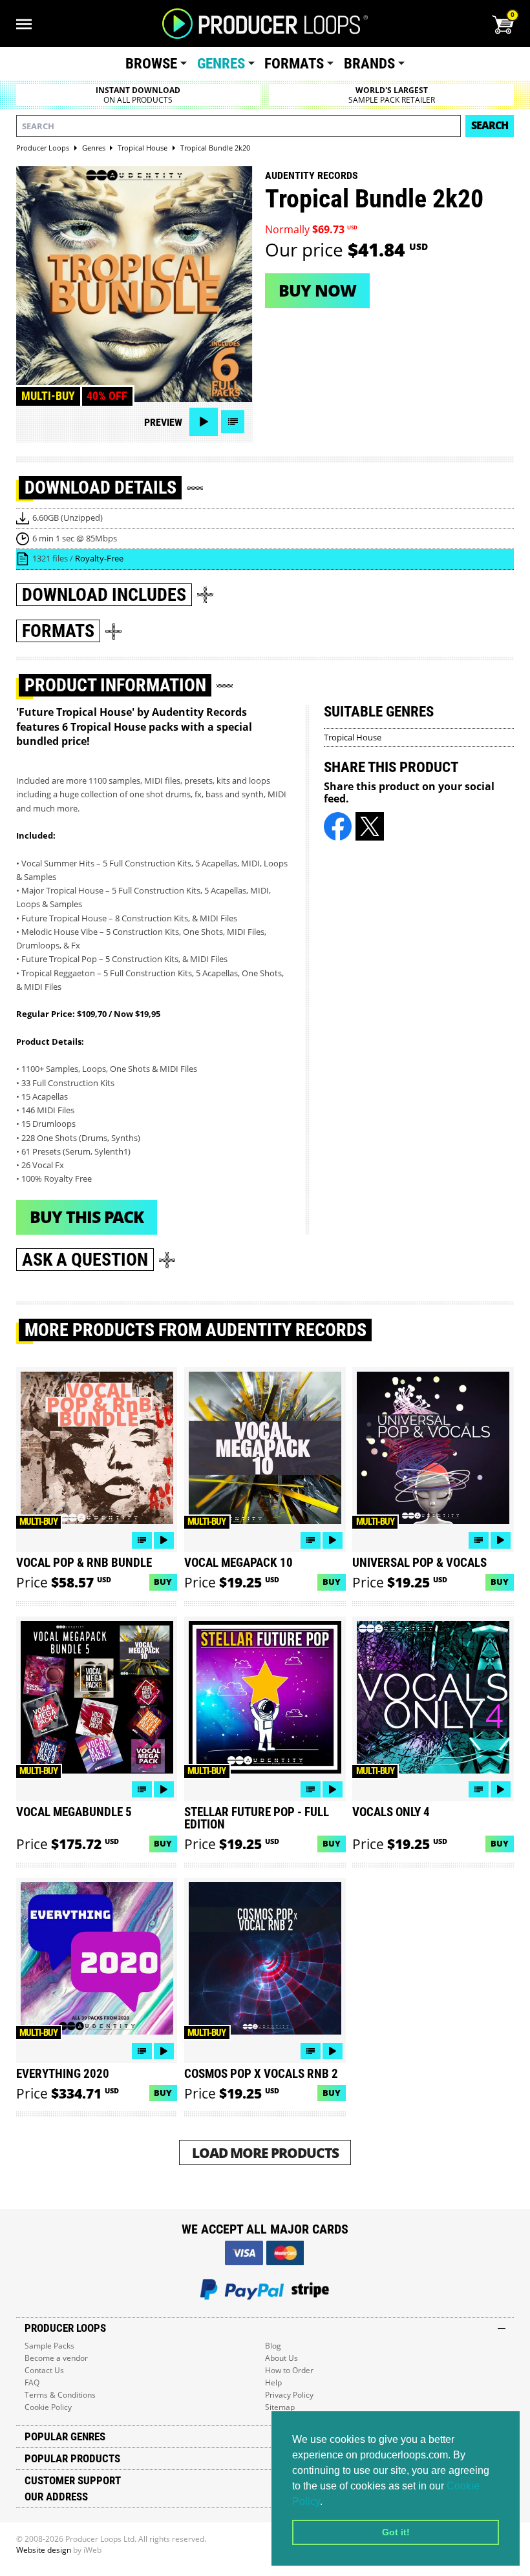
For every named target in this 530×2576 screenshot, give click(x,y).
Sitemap (280, 2407)
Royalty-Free (99, 558)
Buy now (317, 290)
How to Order (289, 2370)
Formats (294, 64)
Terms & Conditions (60, 2395)
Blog (273, 2346)
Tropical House (353, 737)
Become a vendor (56, 2358)
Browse (151, 64)
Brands (369, 64)
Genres (221, 64)
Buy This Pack (87, 1217)
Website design (44, 2550)
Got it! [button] (396, 2532)
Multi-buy (48, 396)
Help (273, 2382)
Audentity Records (312, 175)
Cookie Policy (48, 2407)
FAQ (32, 2382)
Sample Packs (49, 2346)
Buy (163, 1582)
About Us (281, 2358)
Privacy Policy (289, 2395)
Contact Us (44, 2370)
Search (490, 125)
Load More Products (265, 2152)
